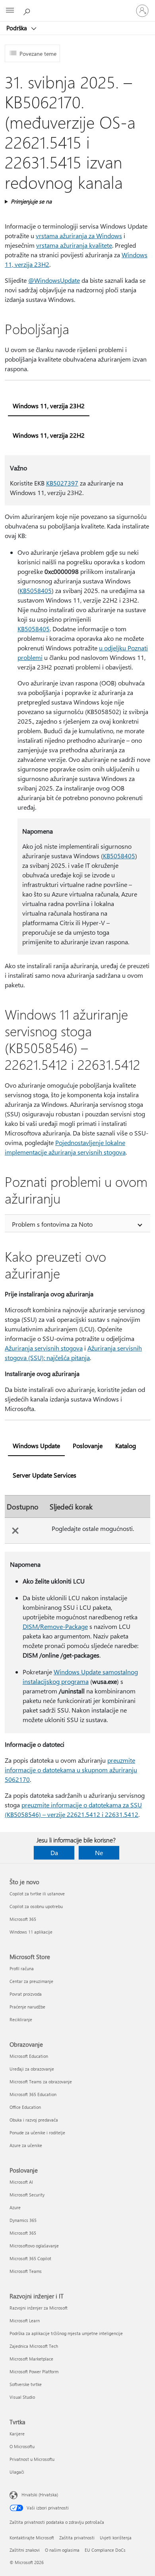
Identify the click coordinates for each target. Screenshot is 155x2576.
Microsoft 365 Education (33, 2094)
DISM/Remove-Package (55, 1626)
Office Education (25, 2107)
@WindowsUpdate (54, 280)
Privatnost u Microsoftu (32, 2459)
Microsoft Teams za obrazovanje (41, 2082)
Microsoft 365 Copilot (30, 2258)
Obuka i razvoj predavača (34, 2120)
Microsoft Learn (25, 2321)
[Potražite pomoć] (28, 10)
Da (54, 1853)
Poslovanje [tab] (88, 1446)
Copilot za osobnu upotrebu (36, 1906)
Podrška (17, 28)
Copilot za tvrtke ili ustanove (37, 1894)
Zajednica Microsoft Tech (34, 2346)
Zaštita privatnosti (77, 2538)
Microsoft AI (21, 2182)
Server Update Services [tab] (45, 1475)
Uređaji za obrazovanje (32, 2069)
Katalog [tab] (126, 1446)
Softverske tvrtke (26, 2384)
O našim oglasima (62, 2550)
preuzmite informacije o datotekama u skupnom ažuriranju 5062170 (71, 1770)
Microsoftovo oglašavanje (34, 2246)
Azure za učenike (26, 2145)
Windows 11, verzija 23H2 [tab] (49, 406)
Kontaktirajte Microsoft (32, 2538)
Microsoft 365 (23, 1919)
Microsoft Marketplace (31, 2359)
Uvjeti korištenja (116, 2538)
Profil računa (22, 1968)
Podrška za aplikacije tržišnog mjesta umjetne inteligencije (66, 2333)
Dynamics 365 (23, 2220)
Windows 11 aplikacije (31, 1932)
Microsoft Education (29, 2056)
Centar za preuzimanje (31, 1981)
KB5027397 (62, 483)
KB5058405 (36, 590)
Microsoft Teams (26, 2271)
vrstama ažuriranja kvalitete (74, 245)
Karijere (17, 2434)
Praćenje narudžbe (27, 2007)
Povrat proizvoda (26, 1994)
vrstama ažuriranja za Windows (79, 236)
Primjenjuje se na (31, 201)
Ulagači (17, 2472)
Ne (99, 1853)
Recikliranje (21, 2019)
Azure (15, 2207)
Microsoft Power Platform (34, 2371)
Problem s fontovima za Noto (52, 1224)
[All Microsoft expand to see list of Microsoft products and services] (10, 11)
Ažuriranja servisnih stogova (44, 1348)
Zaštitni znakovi (25, 2550)
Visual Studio (22, 2397)
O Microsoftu (22, 2446)
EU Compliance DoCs (105, 2550)
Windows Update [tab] (36, 1446)
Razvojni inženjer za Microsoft (39, 2308)
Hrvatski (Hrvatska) (40, 2495)
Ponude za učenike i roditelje (37, 2133)
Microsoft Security (27, 2195)
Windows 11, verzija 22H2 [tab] (49, 435)
